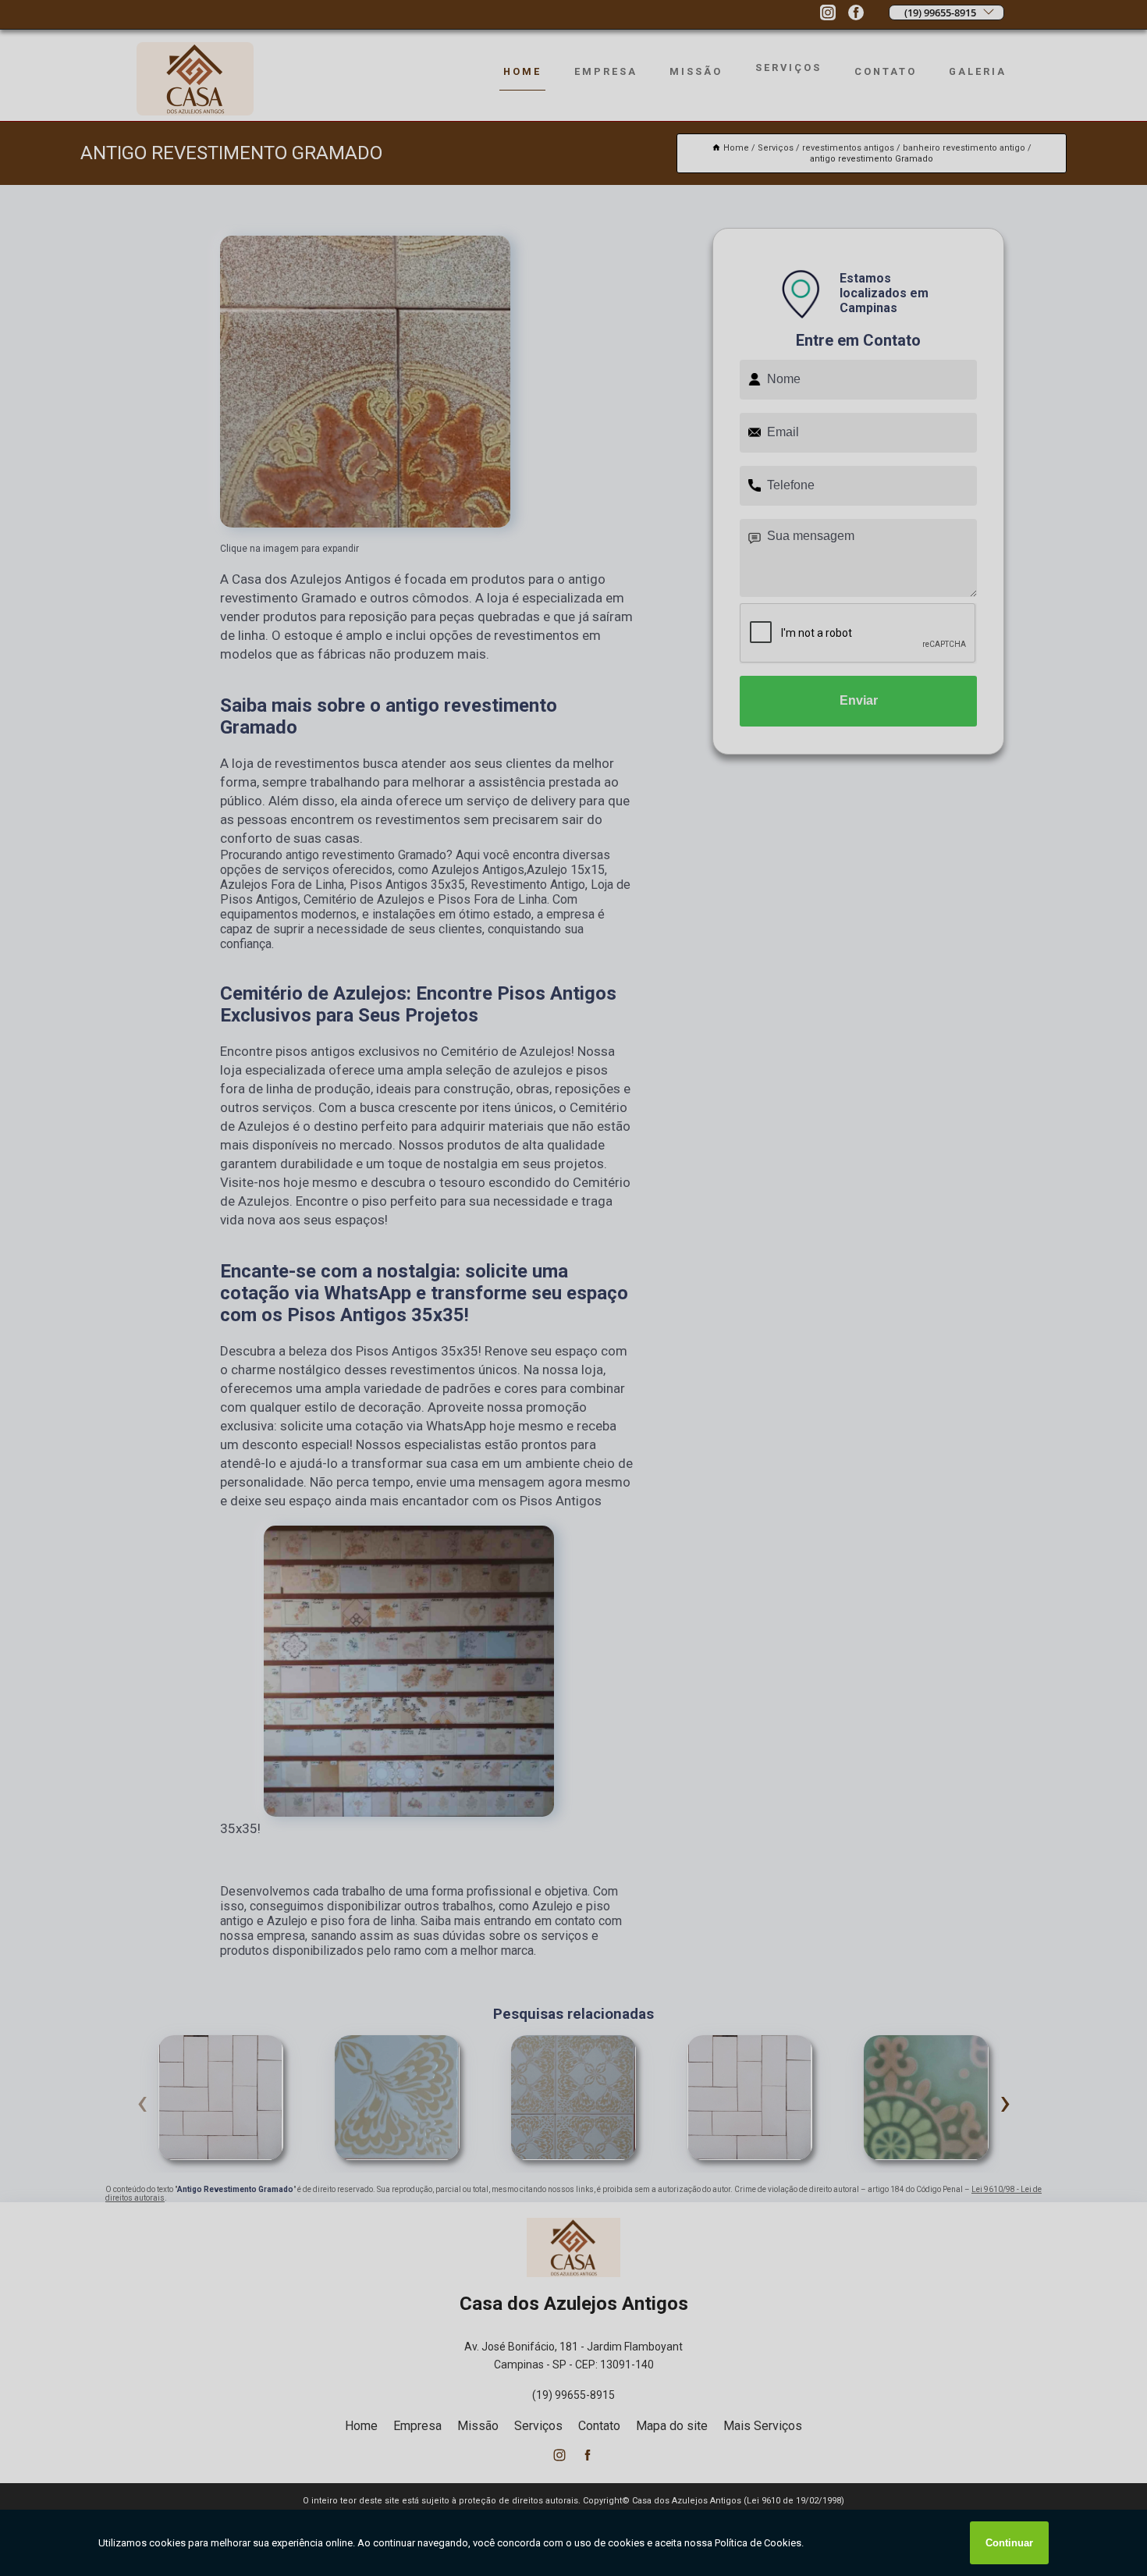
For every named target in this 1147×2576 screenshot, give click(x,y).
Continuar (1009, 2543)
